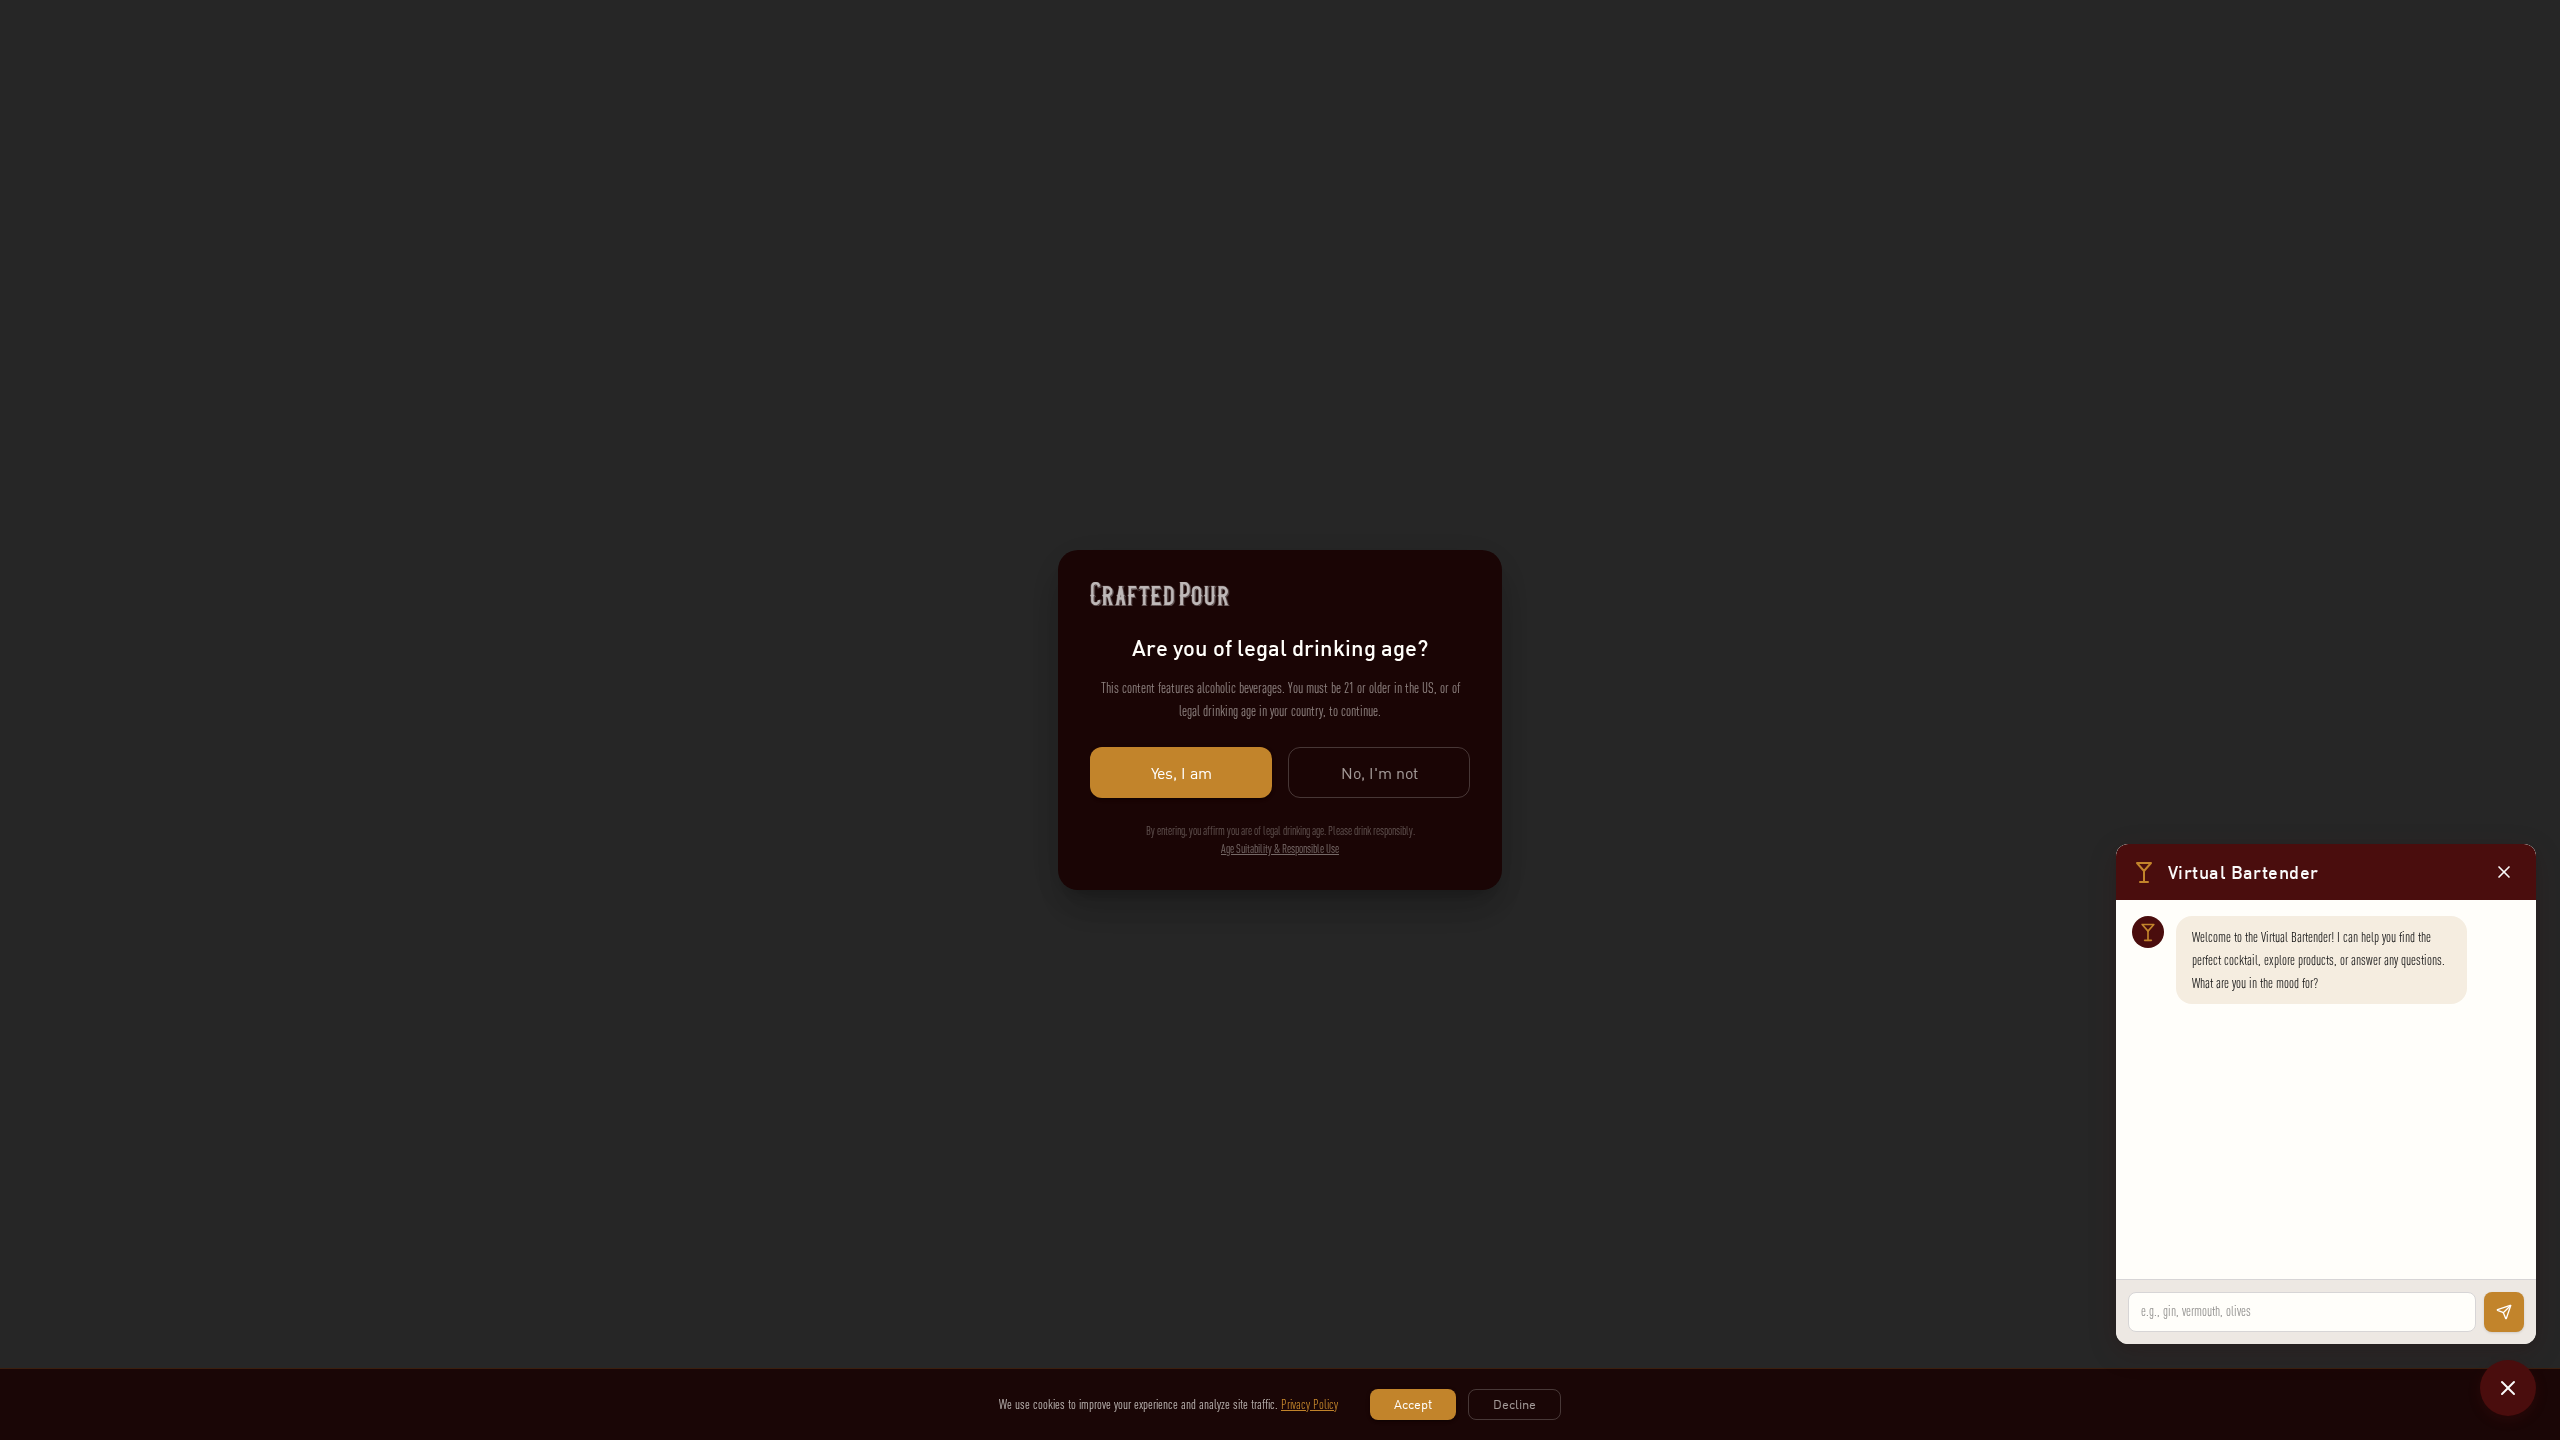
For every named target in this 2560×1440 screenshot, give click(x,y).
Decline (1514, 1404)
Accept (1413, 1404)
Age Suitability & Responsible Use (1280, 849)
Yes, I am (1181, 773)
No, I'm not (1379, 773)
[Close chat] (2508, 1388)
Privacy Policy (1309, 1404)
